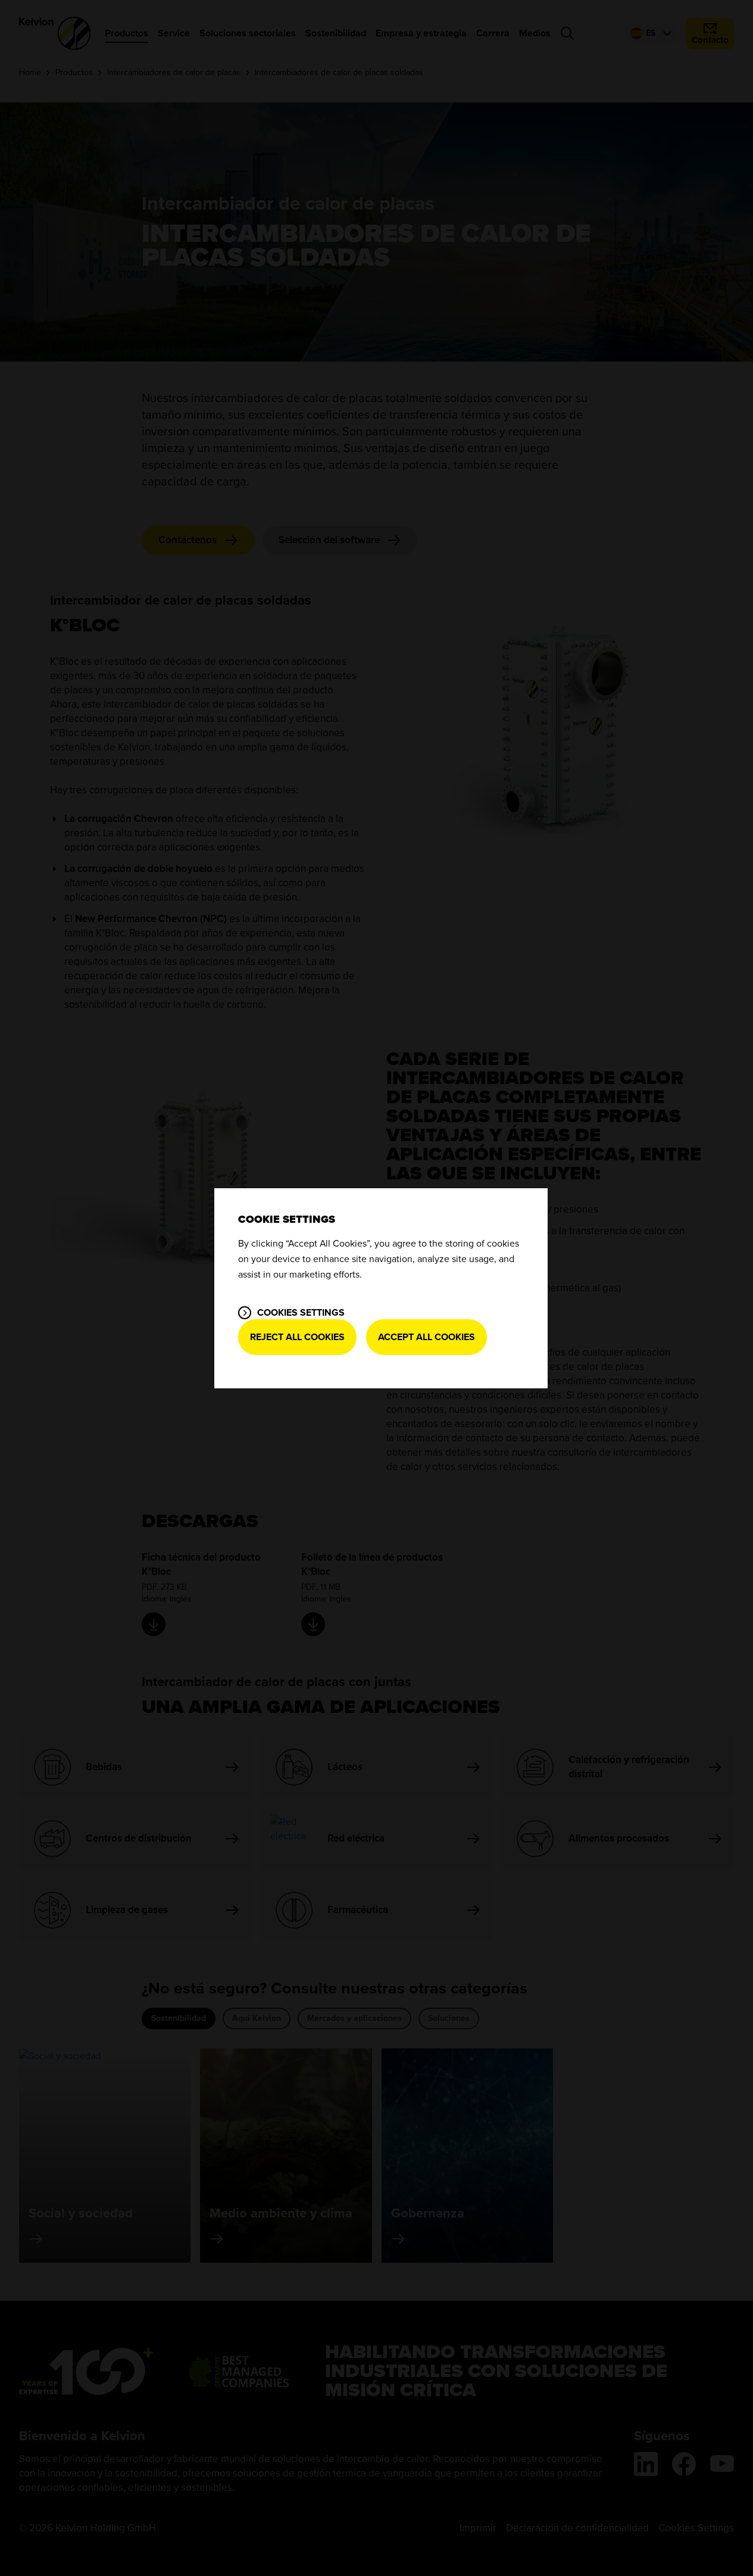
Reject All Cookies (297, 1337)
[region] (381, 1288)
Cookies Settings (301, 1313)
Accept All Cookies (427, 1337)
